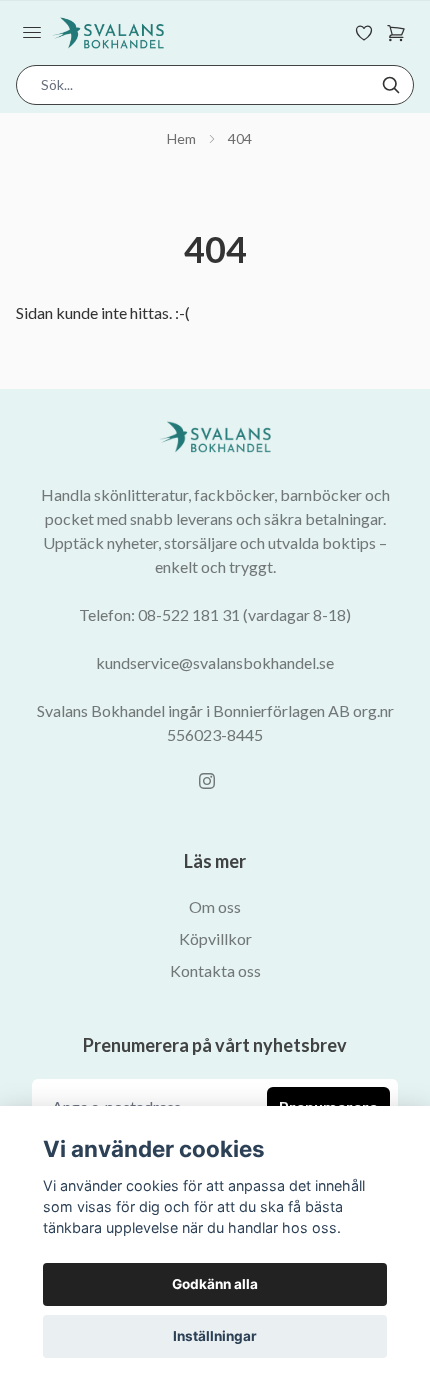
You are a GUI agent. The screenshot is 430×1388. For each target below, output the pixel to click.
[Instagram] (207, 781)
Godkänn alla (215, 1284)
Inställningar (215, 1336)
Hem (181, 138)
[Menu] (32, 33)
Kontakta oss (215, 970)
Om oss (215, 906)
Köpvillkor (215, 938)
